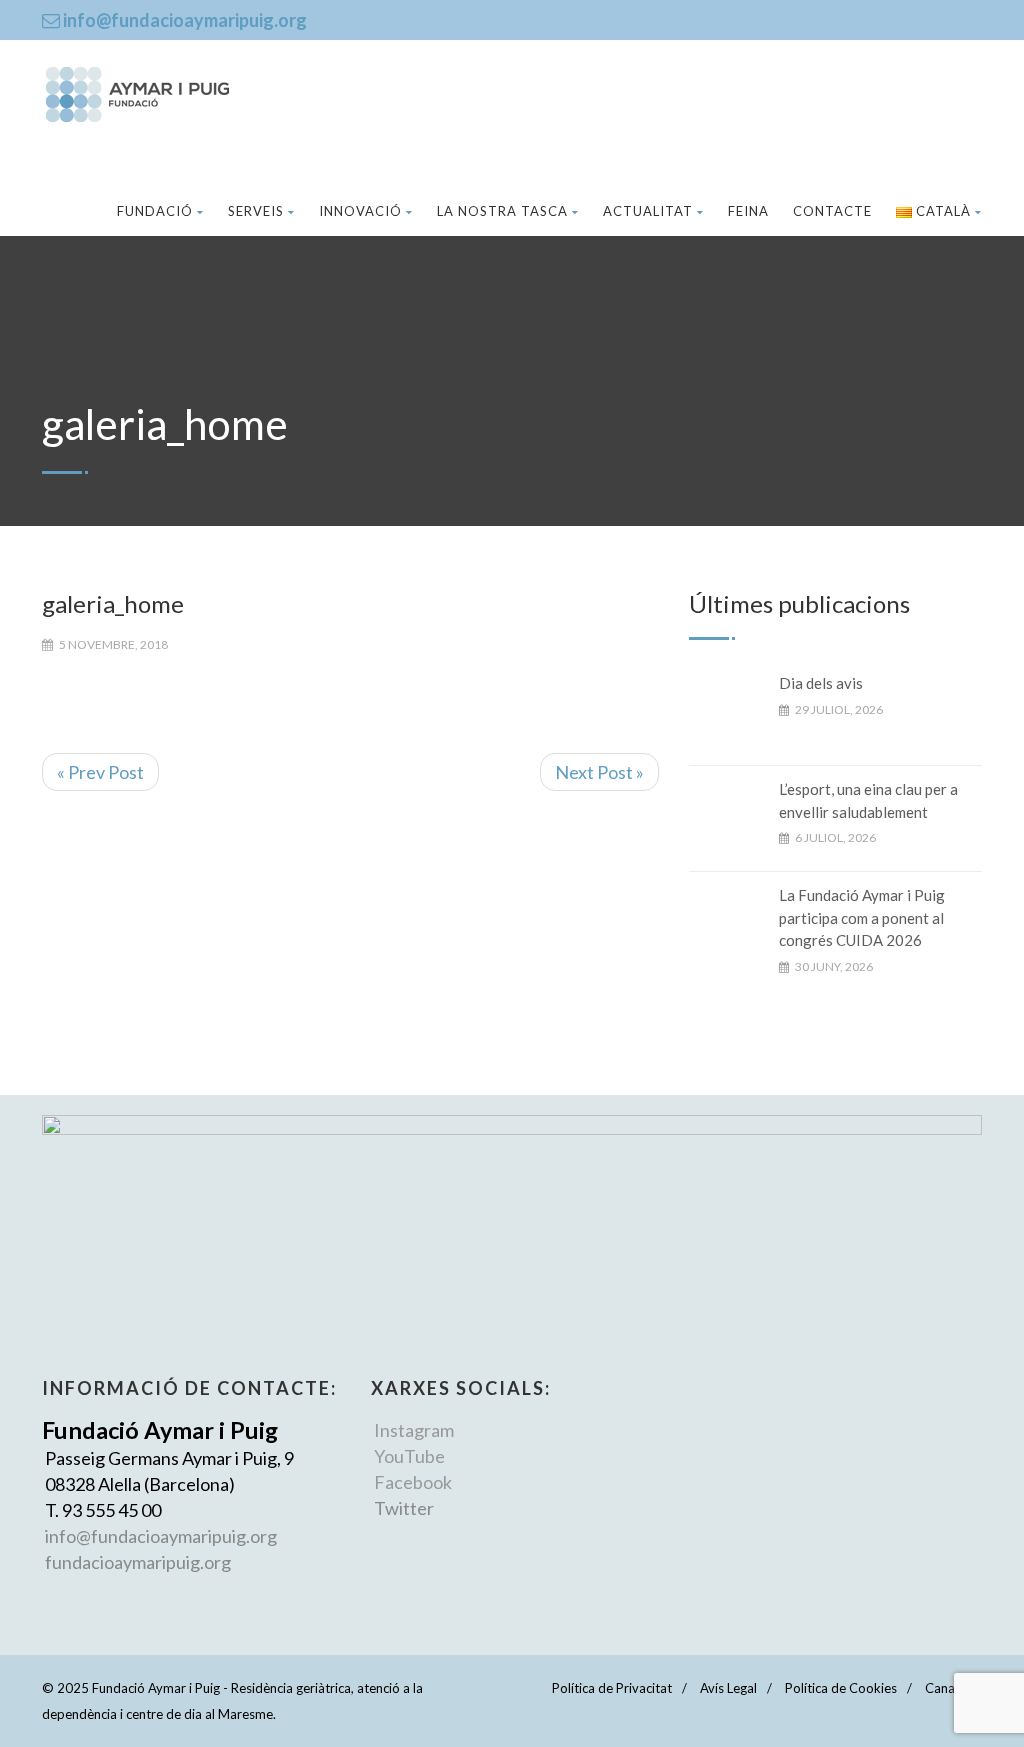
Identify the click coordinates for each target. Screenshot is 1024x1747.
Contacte (832, 211)
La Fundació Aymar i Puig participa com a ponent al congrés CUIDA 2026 (862, 917)
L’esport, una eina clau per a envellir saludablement (868, 800)
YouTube (409, 1456)
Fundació (155, 211)
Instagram (414, 1430)
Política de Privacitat (612, 1688)
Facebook (413, 1482)
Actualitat (648, 211)
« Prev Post (100, 772)
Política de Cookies (841, 1688)
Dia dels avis (821, 683)
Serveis (256, 211)
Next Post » (599, 772)
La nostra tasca (502, 211)
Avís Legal (728, 1688)
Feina (748, 211)
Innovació (360, 211)
